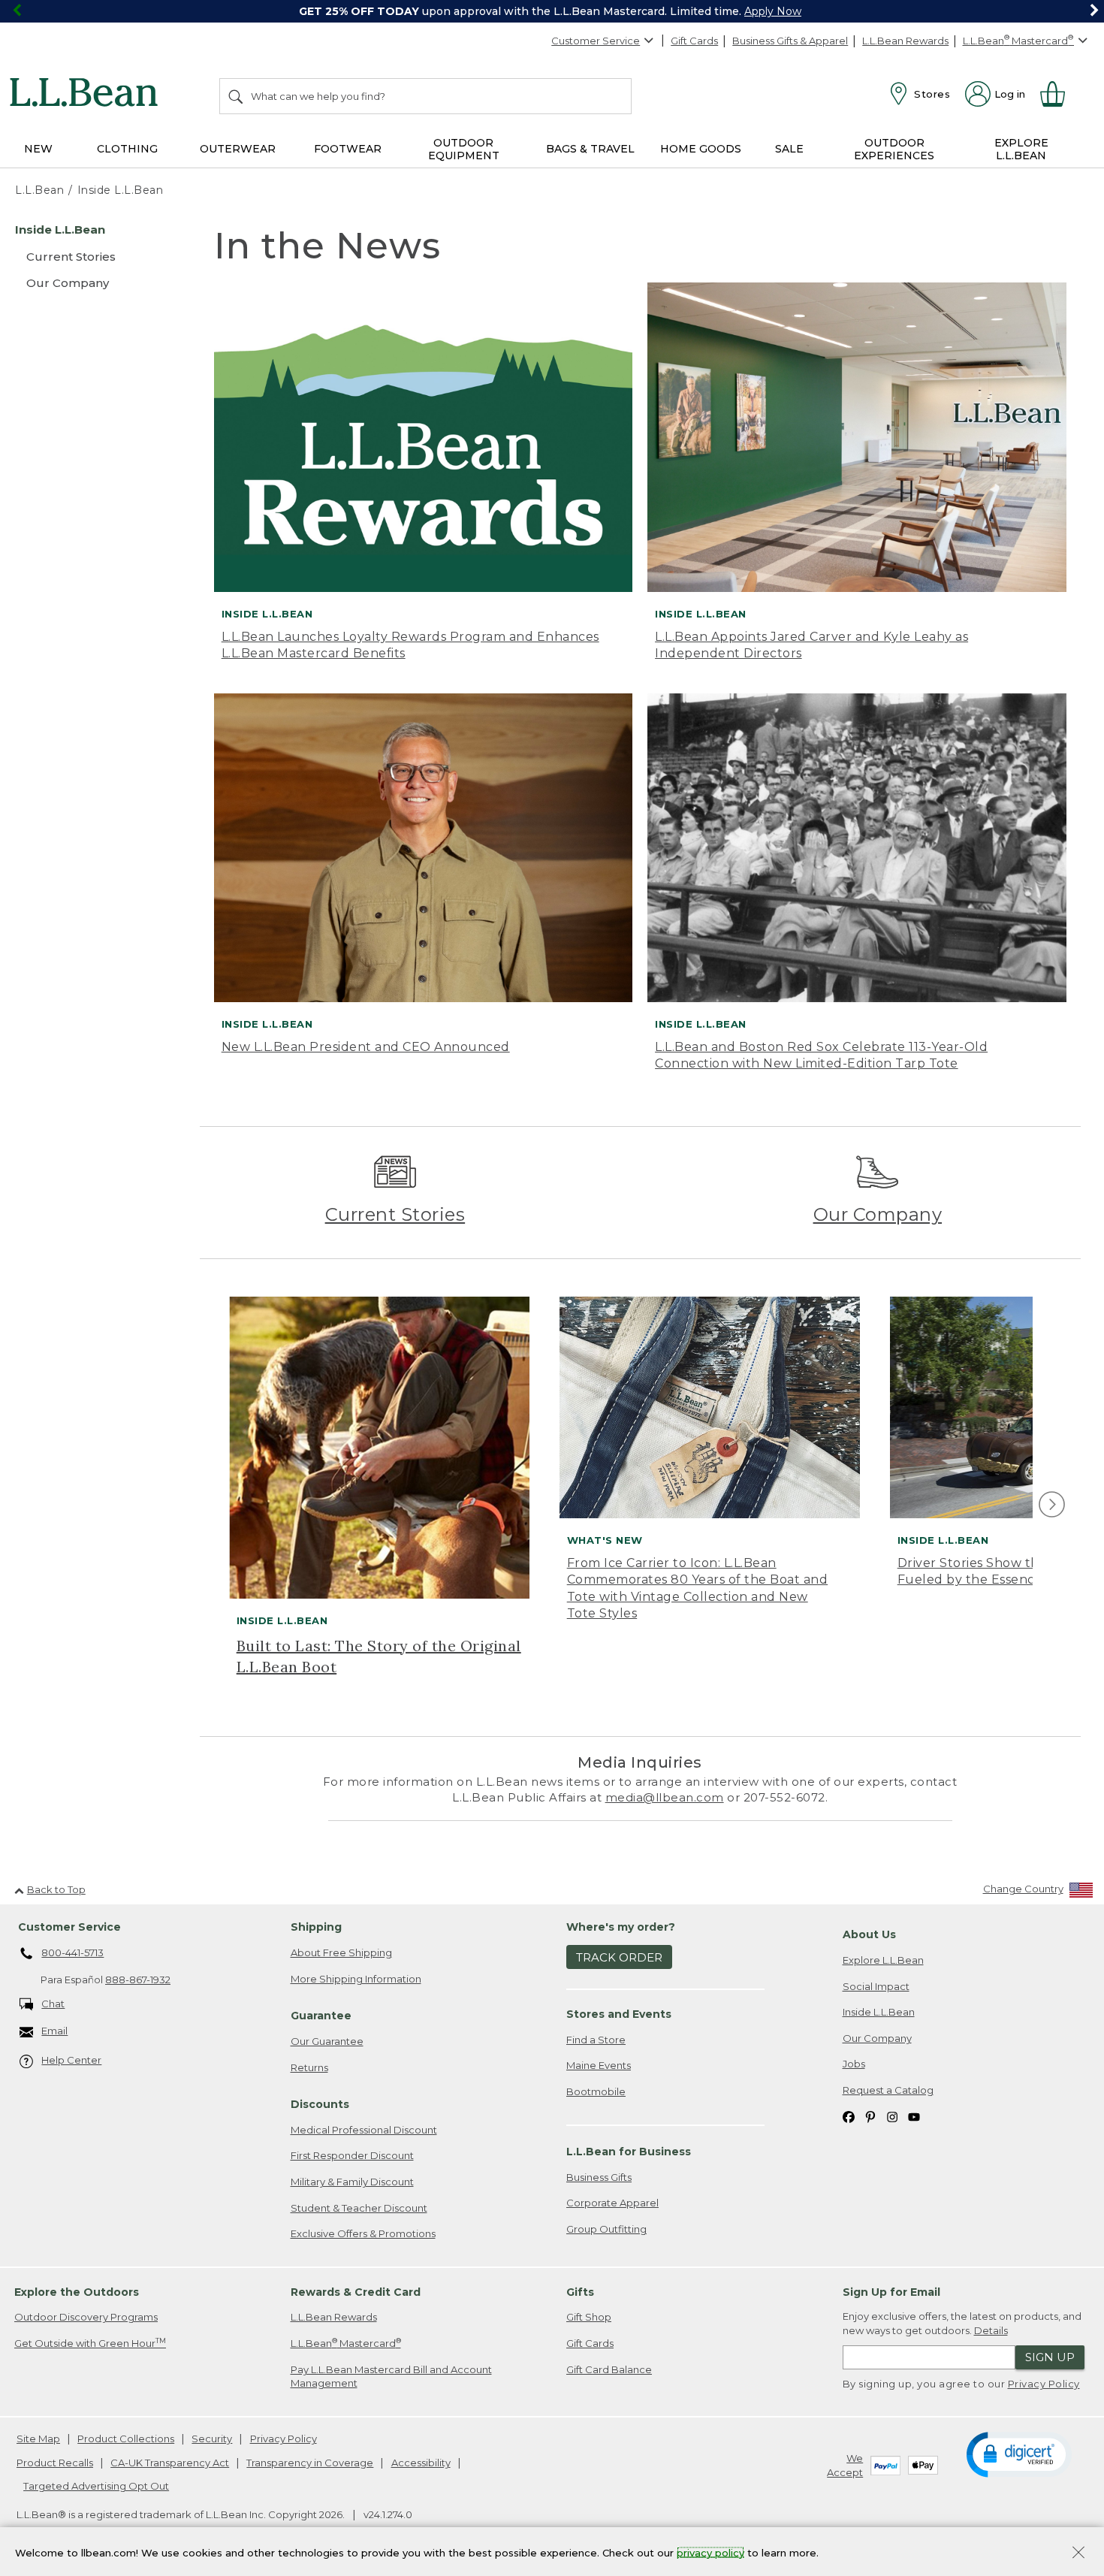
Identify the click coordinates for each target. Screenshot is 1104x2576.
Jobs (854, 2064)
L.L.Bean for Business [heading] (629, 2152)
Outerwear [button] (238, 149)
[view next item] (1050, 1505)
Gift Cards (694, 41)
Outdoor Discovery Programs (86, 2317)
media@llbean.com (665, 1797)
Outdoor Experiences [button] (894, 149)
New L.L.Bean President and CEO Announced (366, 1047)
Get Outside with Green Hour (90, 2343)
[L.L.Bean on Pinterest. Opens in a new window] (870, 2116)
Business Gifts (599, 2177)
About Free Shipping (341, 1952)
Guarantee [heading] (321, 2016)
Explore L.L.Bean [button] (1021, 149)
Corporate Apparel (612, 2203)
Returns (309, 2067)
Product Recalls (55, 2463)
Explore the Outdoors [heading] (77, 2292)
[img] (1052, 1504)
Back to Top (56, 1889)
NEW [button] (38, 149)
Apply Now (773, 11)
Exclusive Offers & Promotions (363, 2233)
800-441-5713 (72, 1952)
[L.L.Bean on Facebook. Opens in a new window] (849, 2116)
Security (212, 2439)
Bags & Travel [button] (590, 149)
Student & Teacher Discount (359, 2208)
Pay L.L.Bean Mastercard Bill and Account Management (391, 2377)
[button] (1019, 2454)
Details (991, 2330)
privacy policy (710, 2552)
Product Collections (126, 2439)
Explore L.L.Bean (883, 1960)
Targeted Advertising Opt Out (96, 2486)
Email (54, 2031)
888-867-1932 (138, 1980)
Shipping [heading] (316, 1927)
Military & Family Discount (352, 2182)
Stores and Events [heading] (619, 2014)
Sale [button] (789, 149)
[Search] (237, 96)
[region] (552, 11)
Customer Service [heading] (69, 1927)
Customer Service (596, 41)
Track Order (619, 1957)
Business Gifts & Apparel (790, 41)
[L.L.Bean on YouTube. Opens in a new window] (914, 2116)
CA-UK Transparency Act (170, 2463)
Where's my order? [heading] (621, 1927)
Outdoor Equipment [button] (464, 149)
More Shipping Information (356, 1979)
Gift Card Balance (609, 2369)
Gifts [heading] (580, 2292)
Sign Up (1050, 2357)
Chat (53, 2004)
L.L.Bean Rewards (905, 41)
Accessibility (421, 2463)
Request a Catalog (888, 2090)
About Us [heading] (869, 1934)
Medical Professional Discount (364, 2130)
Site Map (38, 2439)
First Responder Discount (352, 2155)
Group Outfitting (606, 2229)
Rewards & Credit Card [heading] (356, 2292)
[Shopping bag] (1059, 94)
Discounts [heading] (320, 2104)
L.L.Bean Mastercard (346, 2343)
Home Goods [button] (701, 149)
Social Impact (876, 1986)
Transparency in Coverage (310, 2463)
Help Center (71, 2060)
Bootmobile (596, 2091)
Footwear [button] (348, 149)
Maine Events (599, 2065)
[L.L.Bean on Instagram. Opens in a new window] (892, 2116)
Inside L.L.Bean (879, 2012)
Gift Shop (589, 2317)
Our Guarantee (327, 2041)
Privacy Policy (1044, 2384)
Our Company (878, 1214)
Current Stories (395, 1214)
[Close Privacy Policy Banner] (1078, 2554)
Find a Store (596, 2040)
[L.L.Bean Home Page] (87, 95)
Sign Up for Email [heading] (891, 2292)
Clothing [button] (127, 149)
